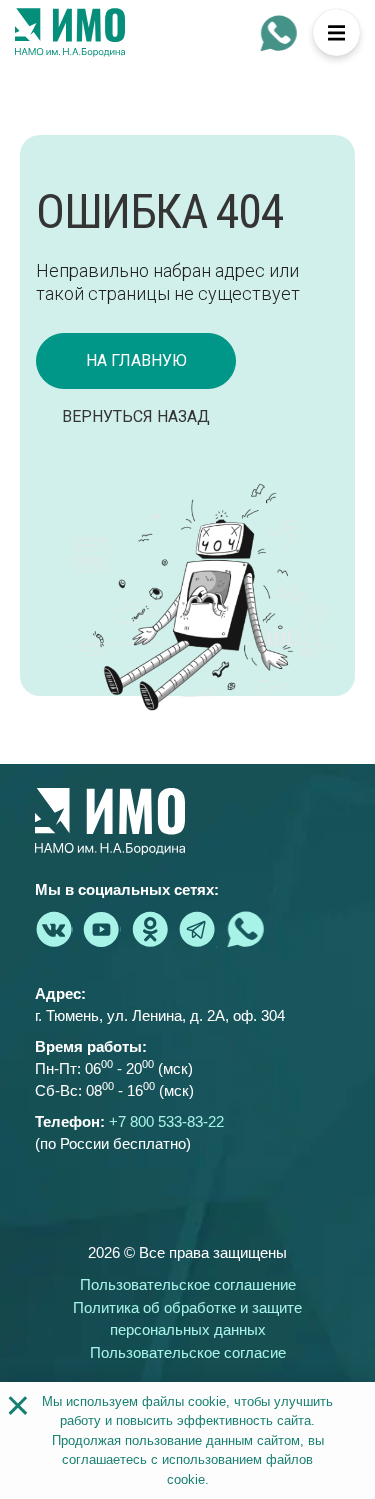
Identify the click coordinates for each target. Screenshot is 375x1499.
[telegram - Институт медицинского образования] (198, 929)
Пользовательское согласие (188, 1352)
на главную (136, 360)
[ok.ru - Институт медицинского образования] (150, 929)
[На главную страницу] (70, 33)
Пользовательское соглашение (188, 1284)
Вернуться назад (136, 416)
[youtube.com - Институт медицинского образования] (102, 929)
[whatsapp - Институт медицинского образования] (279, 33)
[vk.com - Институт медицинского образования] (54, 929)
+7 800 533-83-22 (166, 1121)
